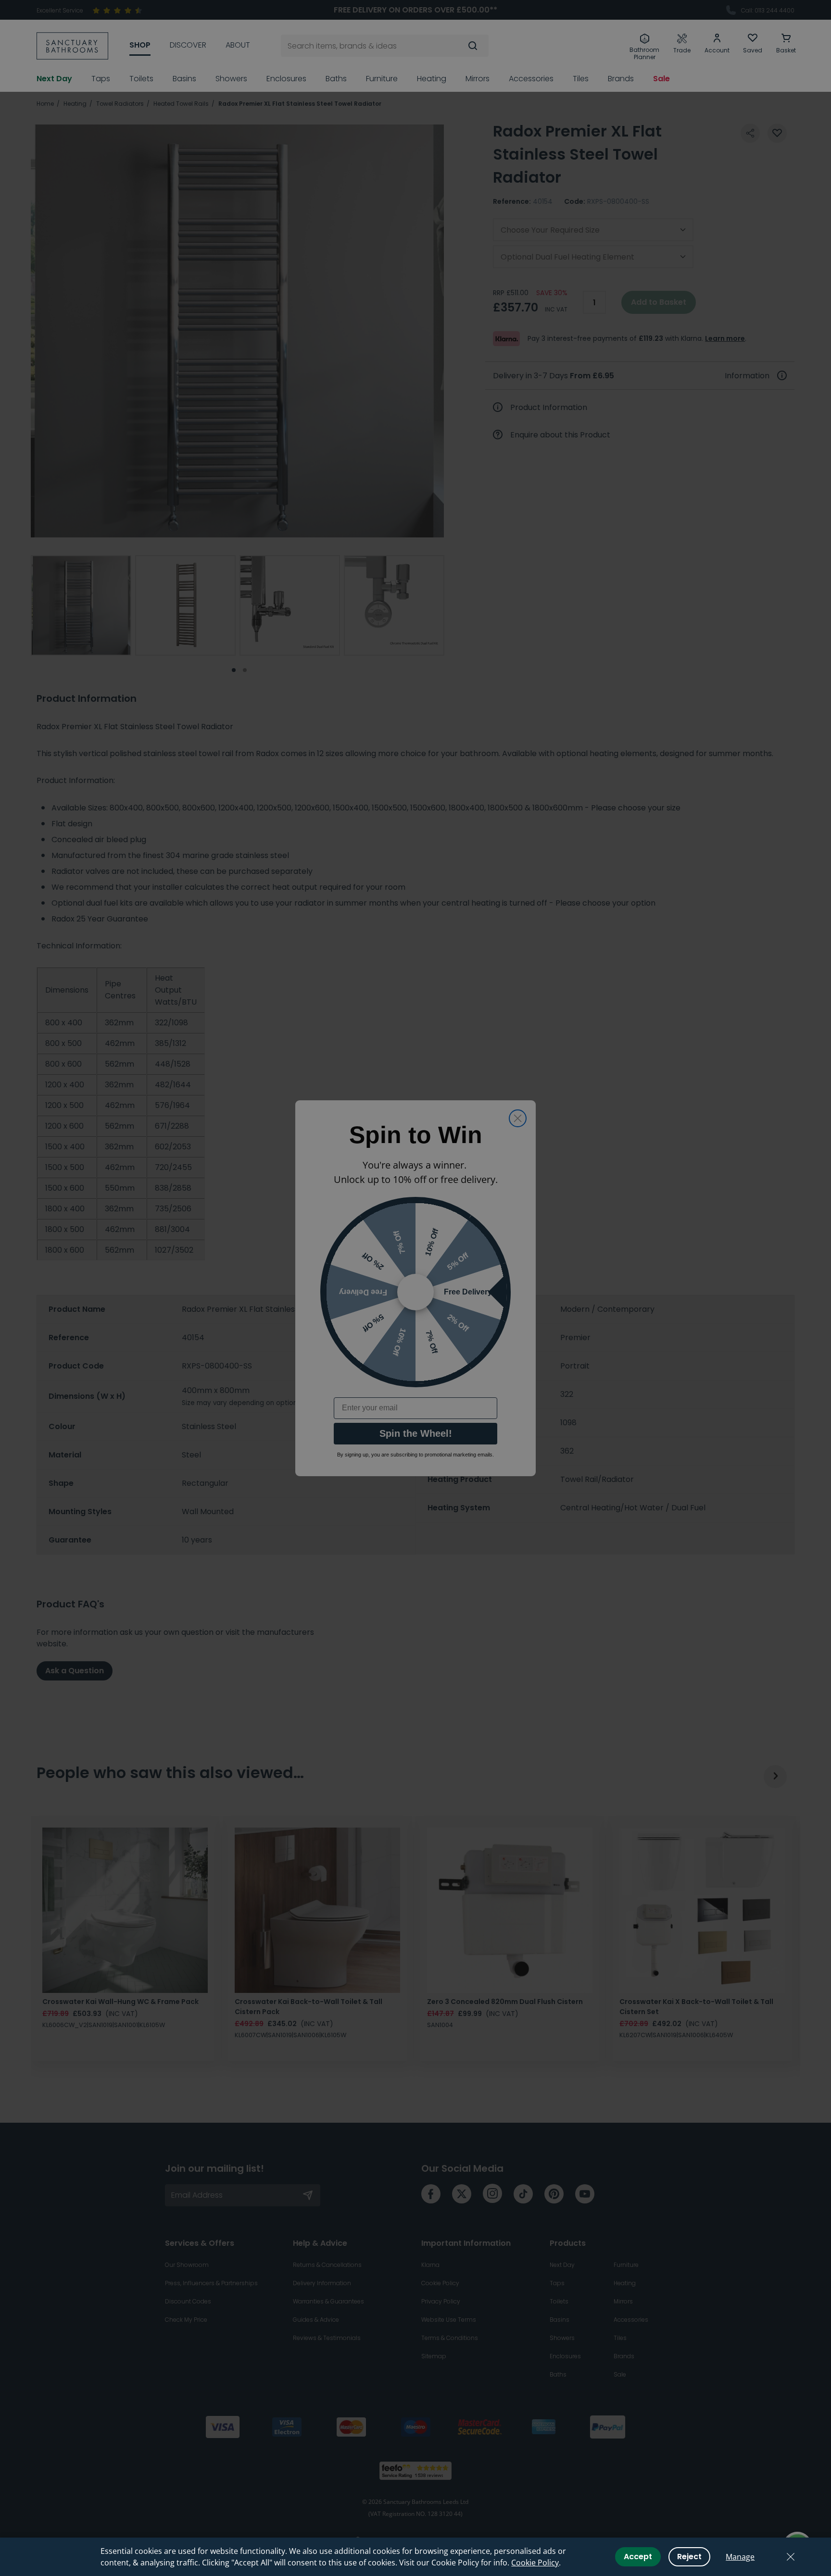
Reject (689, 2557)
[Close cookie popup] (791, 2557)
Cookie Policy (535, 2563)
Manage (740, 2557)
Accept (638, 2557)
